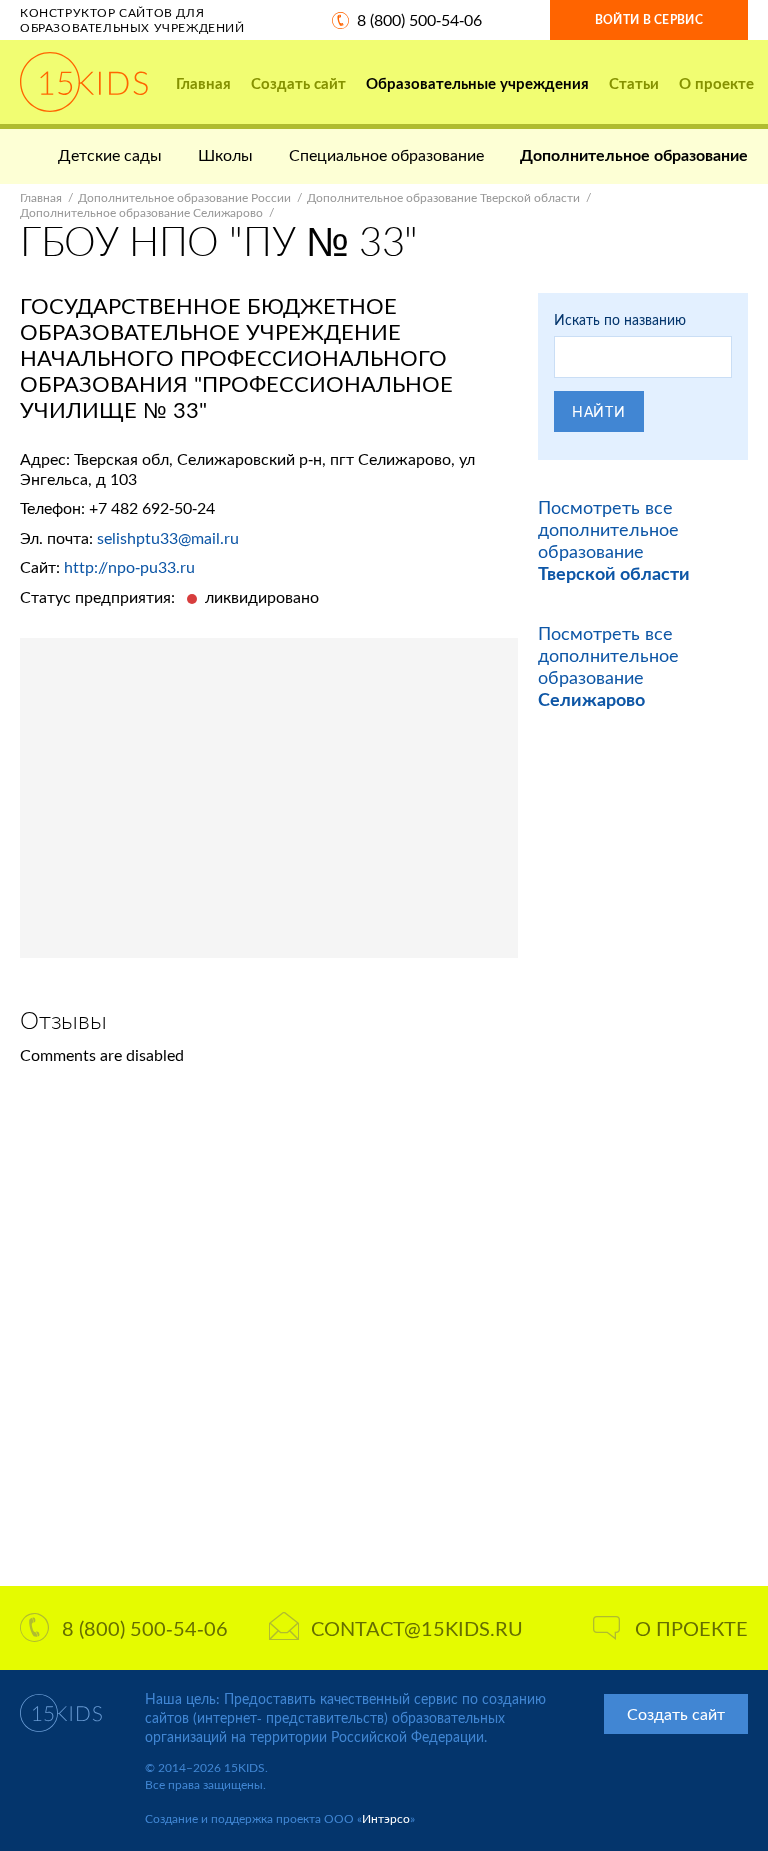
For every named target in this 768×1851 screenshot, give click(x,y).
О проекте (716, 83)
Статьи (634, 83)
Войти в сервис (649, 19)
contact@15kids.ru (417, 1628)
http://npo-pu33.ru (129, 566)
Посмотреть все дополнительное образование (614, 540)
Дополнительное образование (634, 154)
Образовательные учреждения (477, 83)
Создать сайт (298, 83)
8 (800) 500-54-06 (419, 19)
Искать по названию (620, 319)
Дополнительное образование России (184, 197)
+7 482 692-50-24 (152, 507)
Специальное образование (386, 154)
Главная (203, 83)
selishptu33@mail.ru (168, 537)
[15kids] (84, 82)
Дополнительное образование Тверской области (443, 197)
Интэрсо (386, 1818)
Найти (599, 411)
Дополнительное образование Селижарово (141, 212)
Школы (225, 154)
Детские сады (110, 154)
